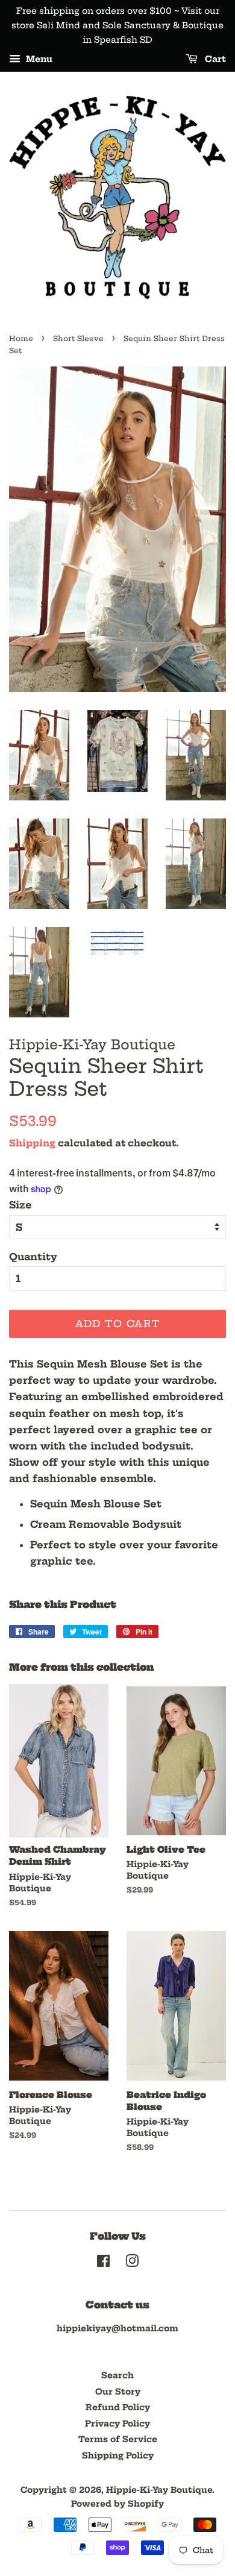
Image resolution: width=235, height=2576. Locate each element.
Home (21, 338)
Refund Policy (118, 2408)
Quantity (33, 1257)
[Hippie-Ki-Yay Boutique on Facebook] (103, 2263)
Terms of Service (118, 2439)
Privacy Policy (117, 2424)
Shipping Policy (118, 2456)
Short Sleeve (78, 338)
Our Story (118, 2392)
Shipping (32, 1143)
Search (117, 2376)
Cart (214, 60)
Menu (38, 60)
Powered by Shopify (117, 2504)
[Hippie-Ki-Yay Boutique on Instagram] (132, 2263)
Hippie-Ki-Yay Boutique (159, 2490)
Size (20, 1205)
